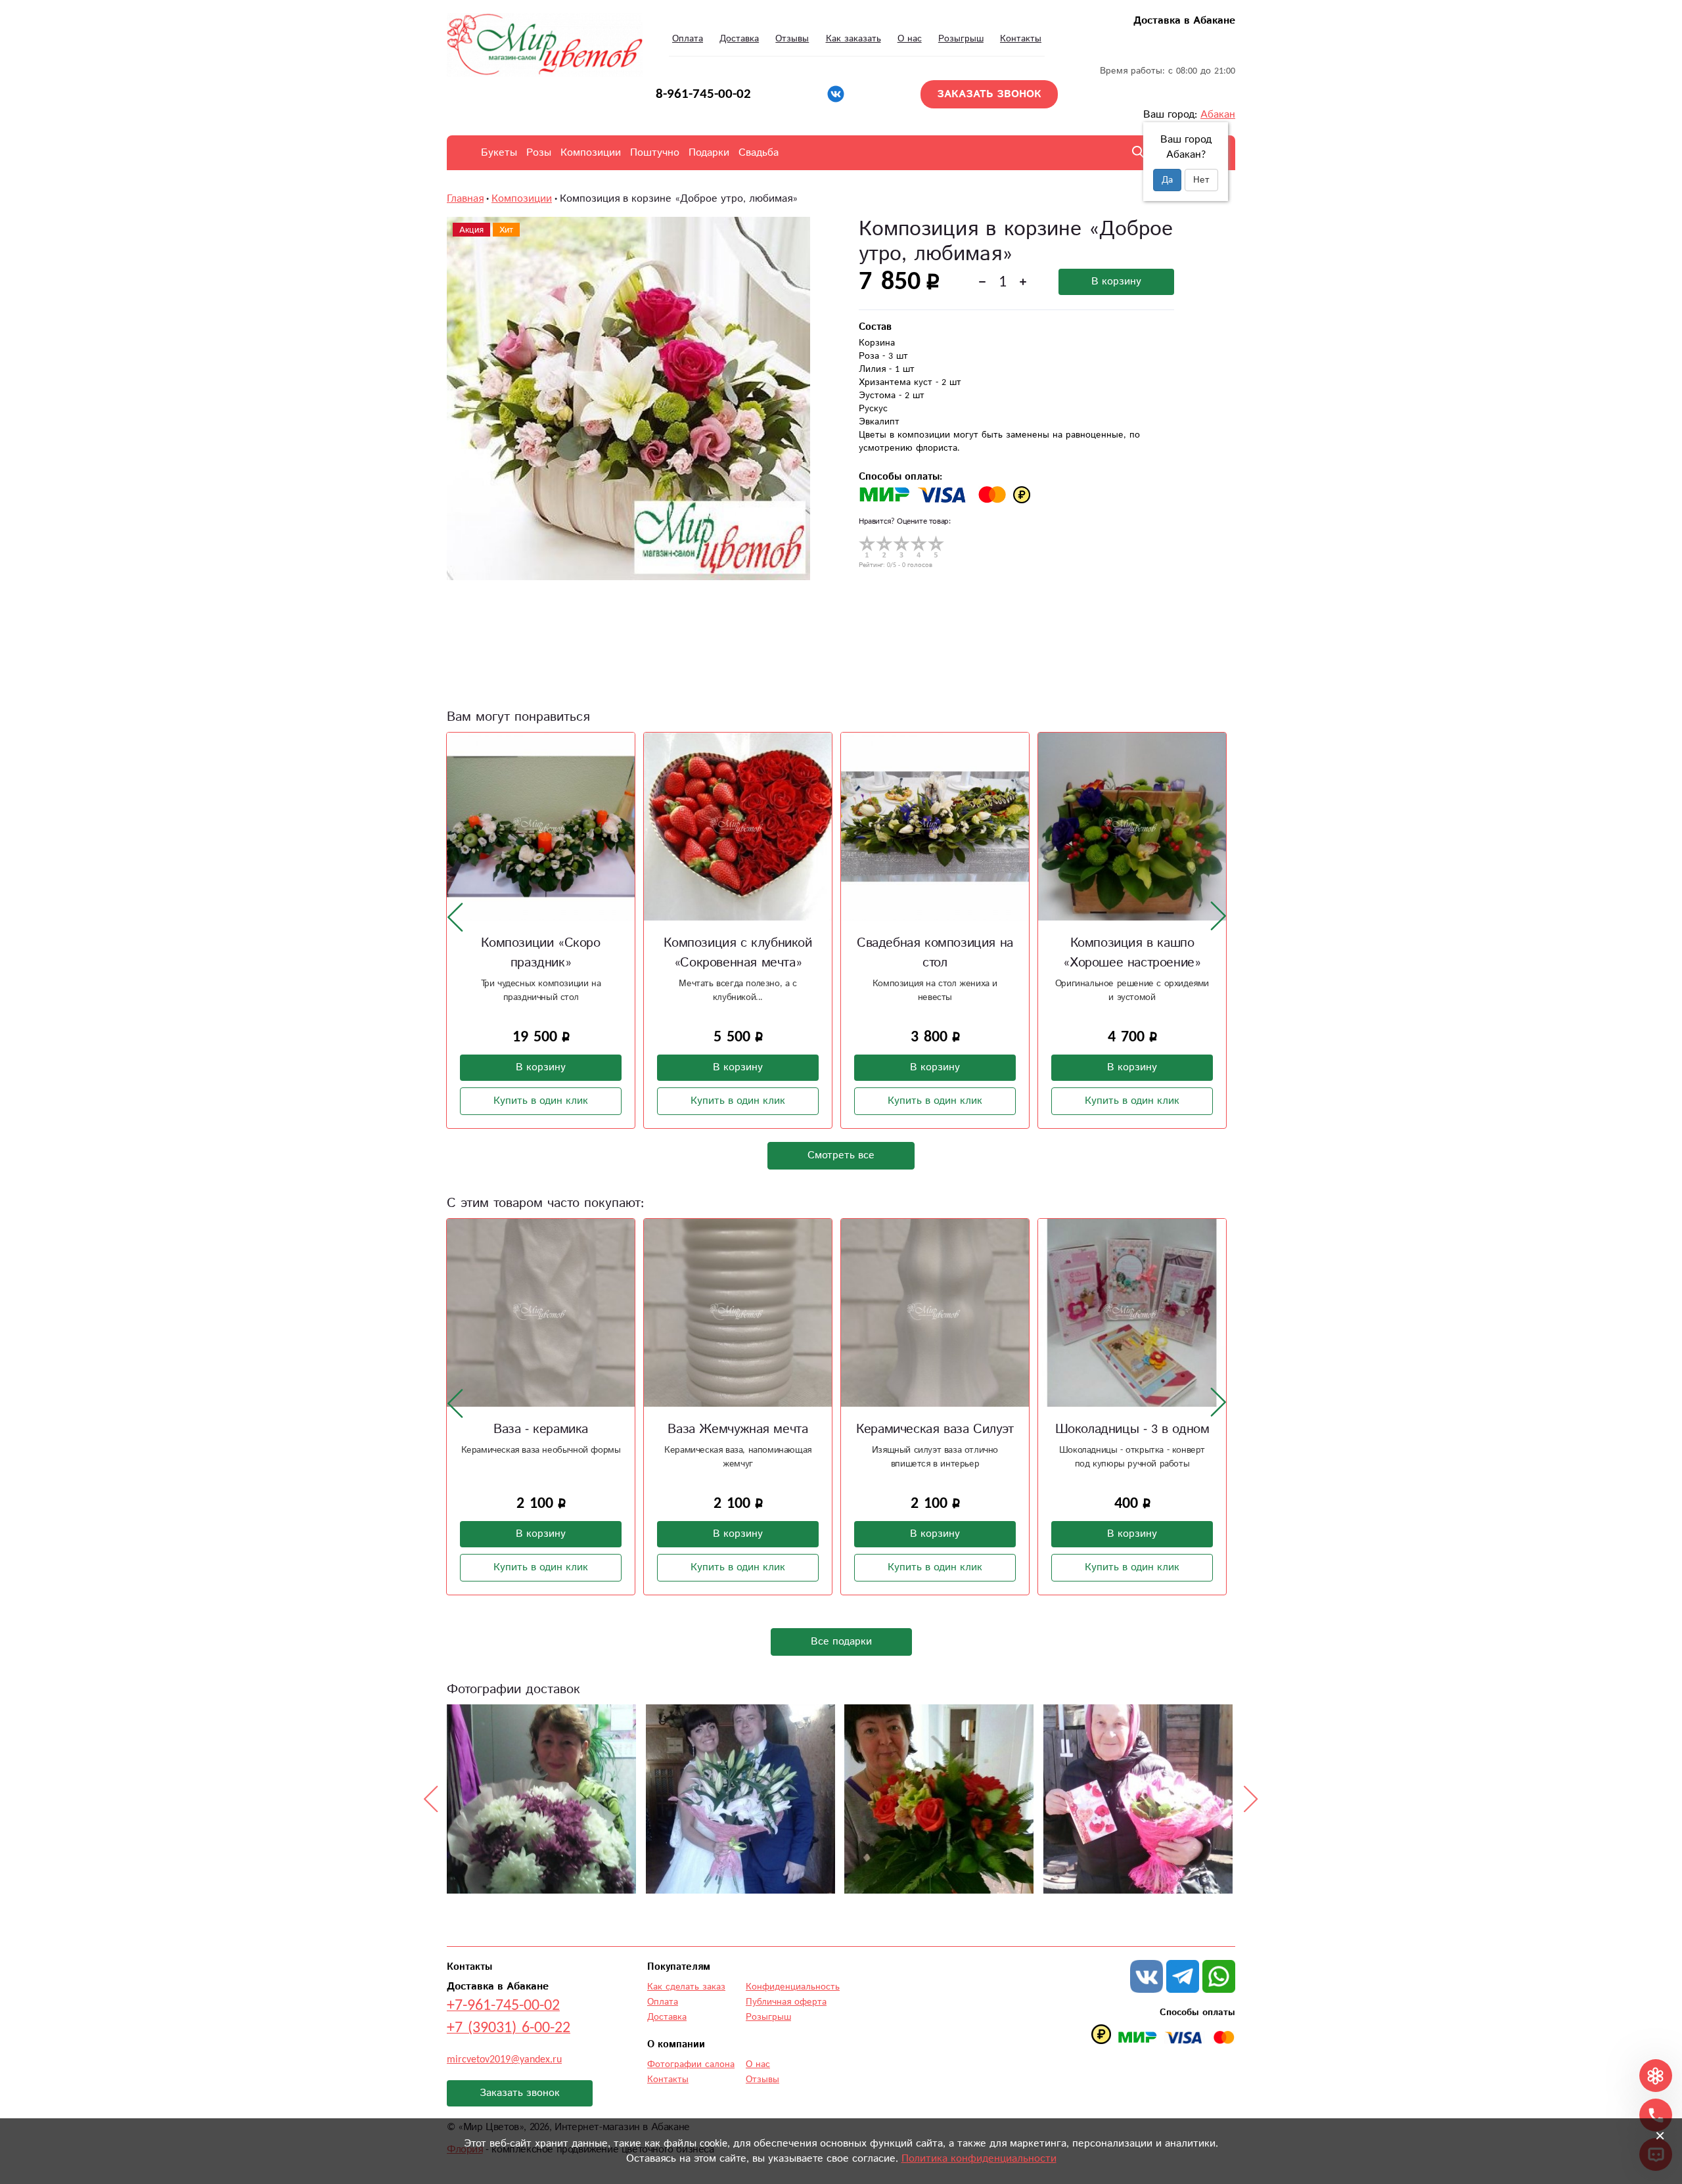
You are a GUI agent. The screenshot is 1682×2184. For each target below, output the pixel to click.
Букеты (499, 153)
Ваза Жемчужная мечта (738, 1429)
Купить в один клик (511, 1101)
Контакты (1021, 39)
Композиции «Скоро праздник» (511, 953)
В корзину (1116, 282)
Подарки (709, 153)
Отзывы (792, 39)
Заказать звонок (520, 2093)
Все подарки (841, 1642)
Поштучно (655, 153)
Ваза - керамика (541, 1429)
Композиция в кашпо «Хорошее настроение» (1102, 953)
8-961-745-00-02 (703, 94)
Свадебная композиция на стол (905, 953)
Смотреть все (841, 1155)
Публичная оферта (786, 2002)
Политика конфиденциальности (979, 2159)
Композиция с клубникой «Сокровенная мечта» (708, 953)
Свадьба (759, 153)
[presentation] (455, 917)
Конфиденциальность (793, 1987)
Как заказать (853, 39)
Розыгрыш (961, 39)
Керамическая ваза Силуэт (935, 1429)
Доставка (739, 39)
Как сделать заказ (686, 1987)
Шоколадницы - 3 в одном (1132, 1429)
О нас (910, 39)
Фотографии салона (691, 2064)
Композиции (591, 153)
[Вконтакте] (836, 94)
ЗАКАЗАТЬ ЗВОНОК (989, 94)
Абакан (1218, 115)
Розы (539, 153)
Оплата (688, 39)
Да (1167, 180)
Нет (1201, 180)
